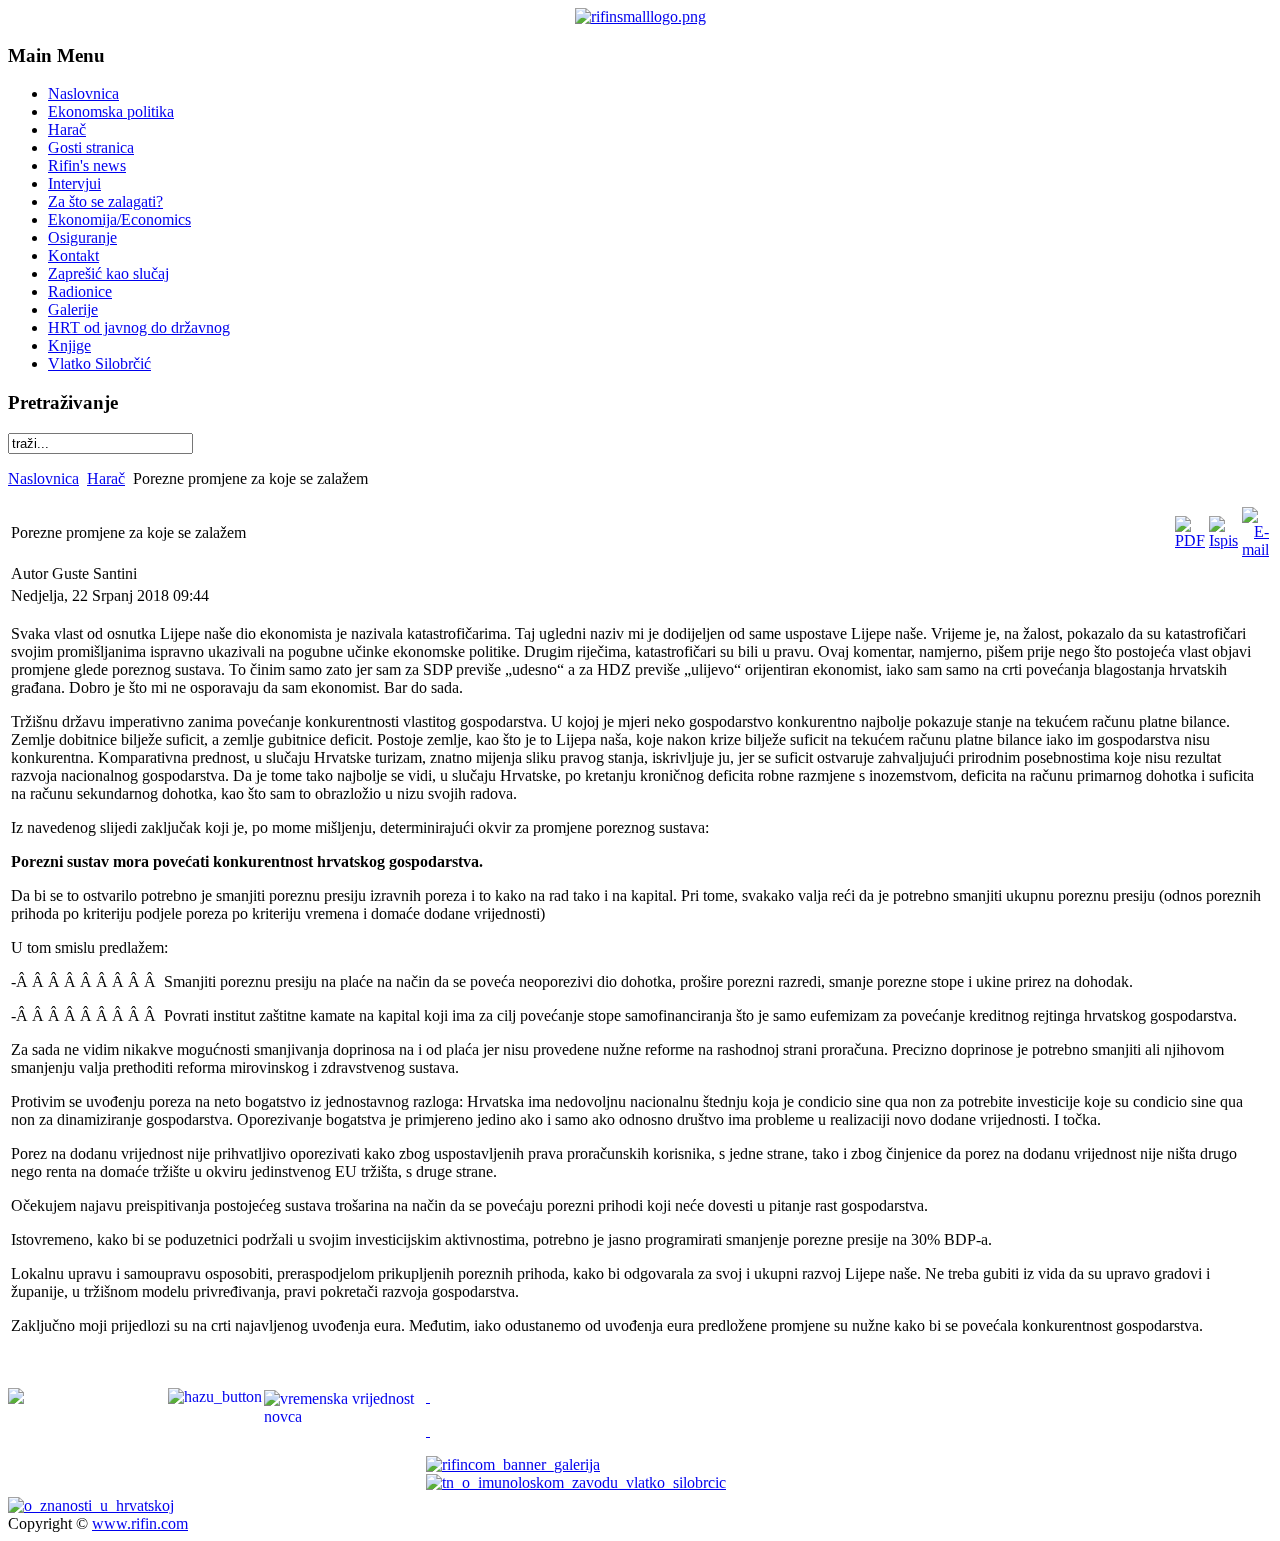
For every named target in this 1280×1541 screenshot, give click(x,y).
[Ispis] (1223, 540)
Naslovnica (43, 478)
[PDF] (1190, 540)
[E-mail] (1255, 549)
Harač (106, 478)
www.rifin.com (140, 1523)
